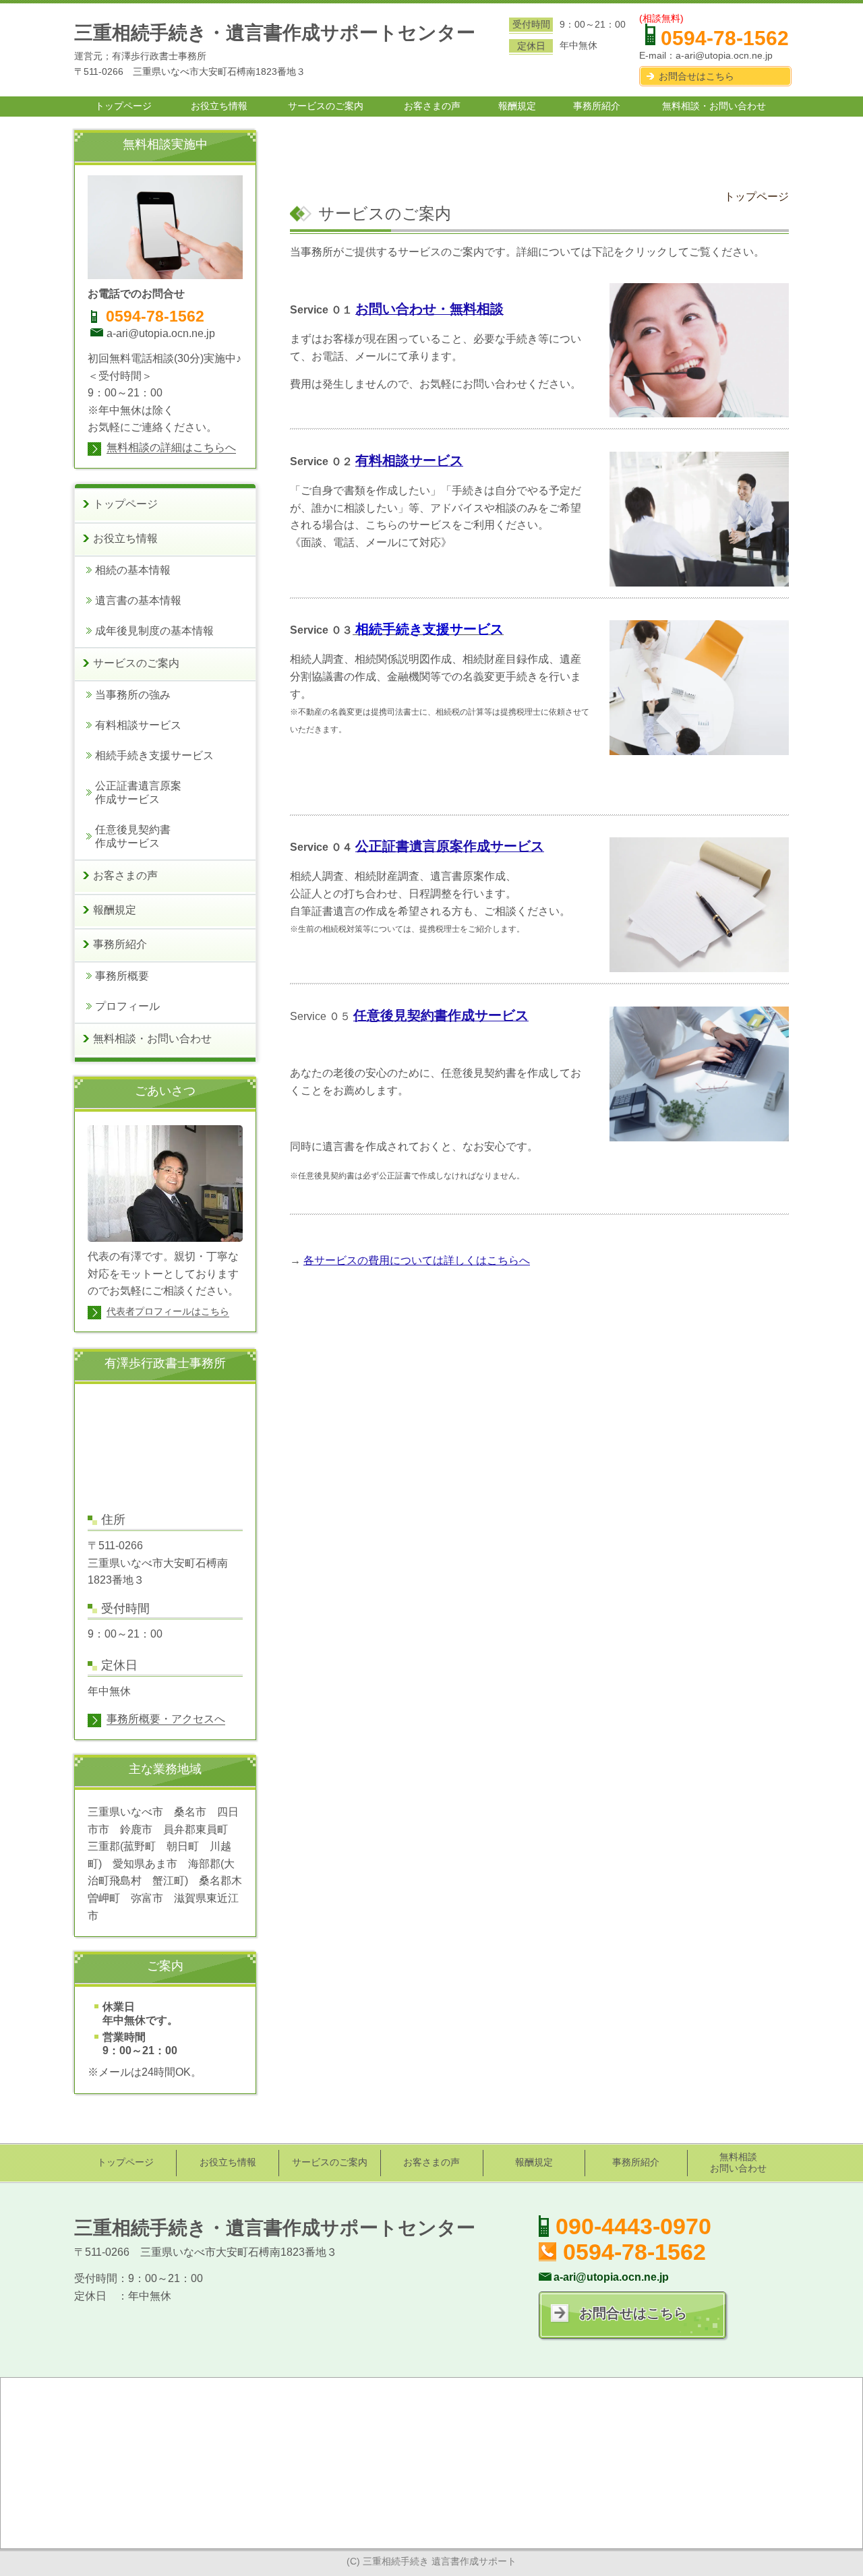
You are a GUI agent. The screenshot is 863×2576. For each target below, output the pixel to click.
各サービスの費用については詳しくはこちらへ (417, 1260)
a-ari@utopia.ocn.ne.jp (724, 55)
